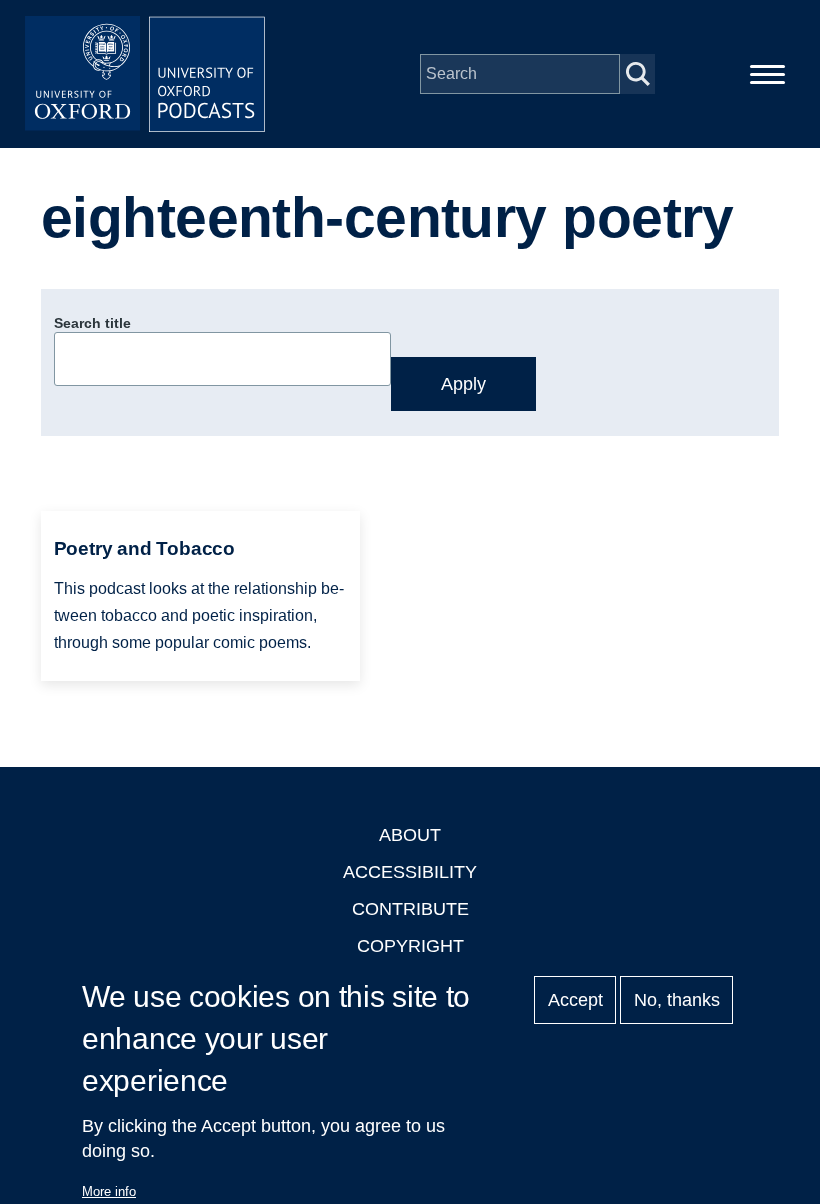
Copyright (410, 946)
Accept (575, 1000)
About (410, 835)
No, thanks (677, 1000)
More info (109, 1191)
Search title (92, 323)
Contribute (410, 909)
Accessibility (410, 872)
